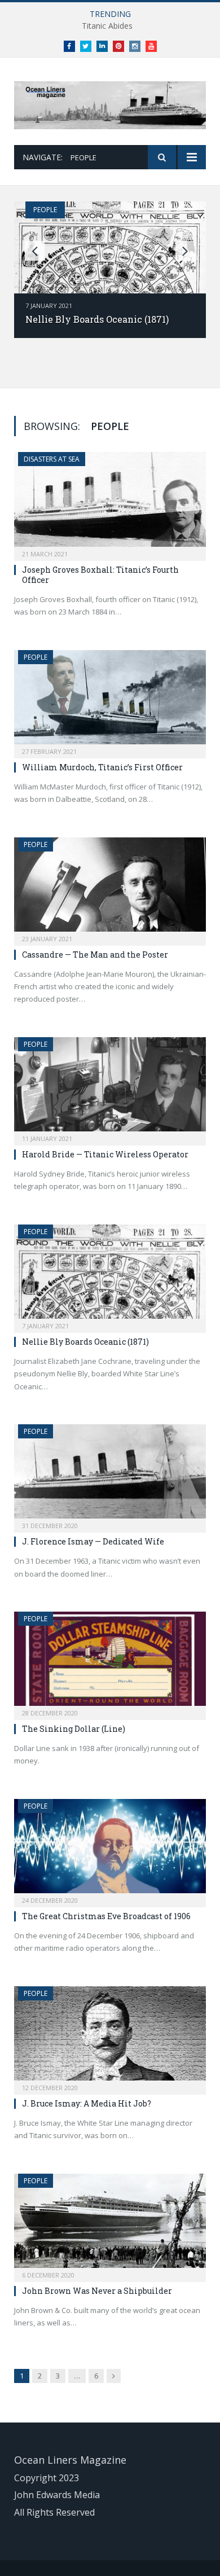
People (45, 210)
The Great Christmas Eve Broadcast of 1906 (106, 1916)
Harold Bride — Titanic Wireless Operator (105, 1154)
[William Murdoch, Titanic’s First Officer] (110, 701)
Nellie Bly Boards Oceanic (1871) (97, 319)
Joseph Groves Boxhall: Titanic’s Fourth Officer (100, 575)
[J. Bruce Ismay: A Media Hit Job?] (110, 2037)
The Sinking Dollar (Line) (74, 1729)
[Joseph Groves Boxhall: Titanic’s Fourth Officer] (110, 503)
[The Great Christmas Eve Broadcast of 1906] (110, 1849)
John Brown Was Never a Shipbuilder (97, 2291)
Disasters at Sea (52, 459)
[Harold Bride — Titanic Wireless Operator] (110, 1088)
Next (185, 251)
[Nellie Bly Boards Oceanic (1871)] (110, 1275)
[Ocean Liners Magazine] (110, 103)
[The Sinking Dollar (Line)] (110, 1662)
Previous (35, 251)
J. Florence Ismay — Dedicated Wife (93, 1541)
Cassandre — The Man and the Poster (95, 955)
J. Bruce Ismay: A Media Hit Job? (87, 2103)
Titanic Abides (107, 26)
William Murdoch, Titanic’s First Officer (102, 767)
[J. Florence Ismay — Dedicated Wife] (110, 1475)
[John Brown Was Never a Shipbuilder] (110, 2224)
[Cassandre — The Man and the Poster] (110, 888)
